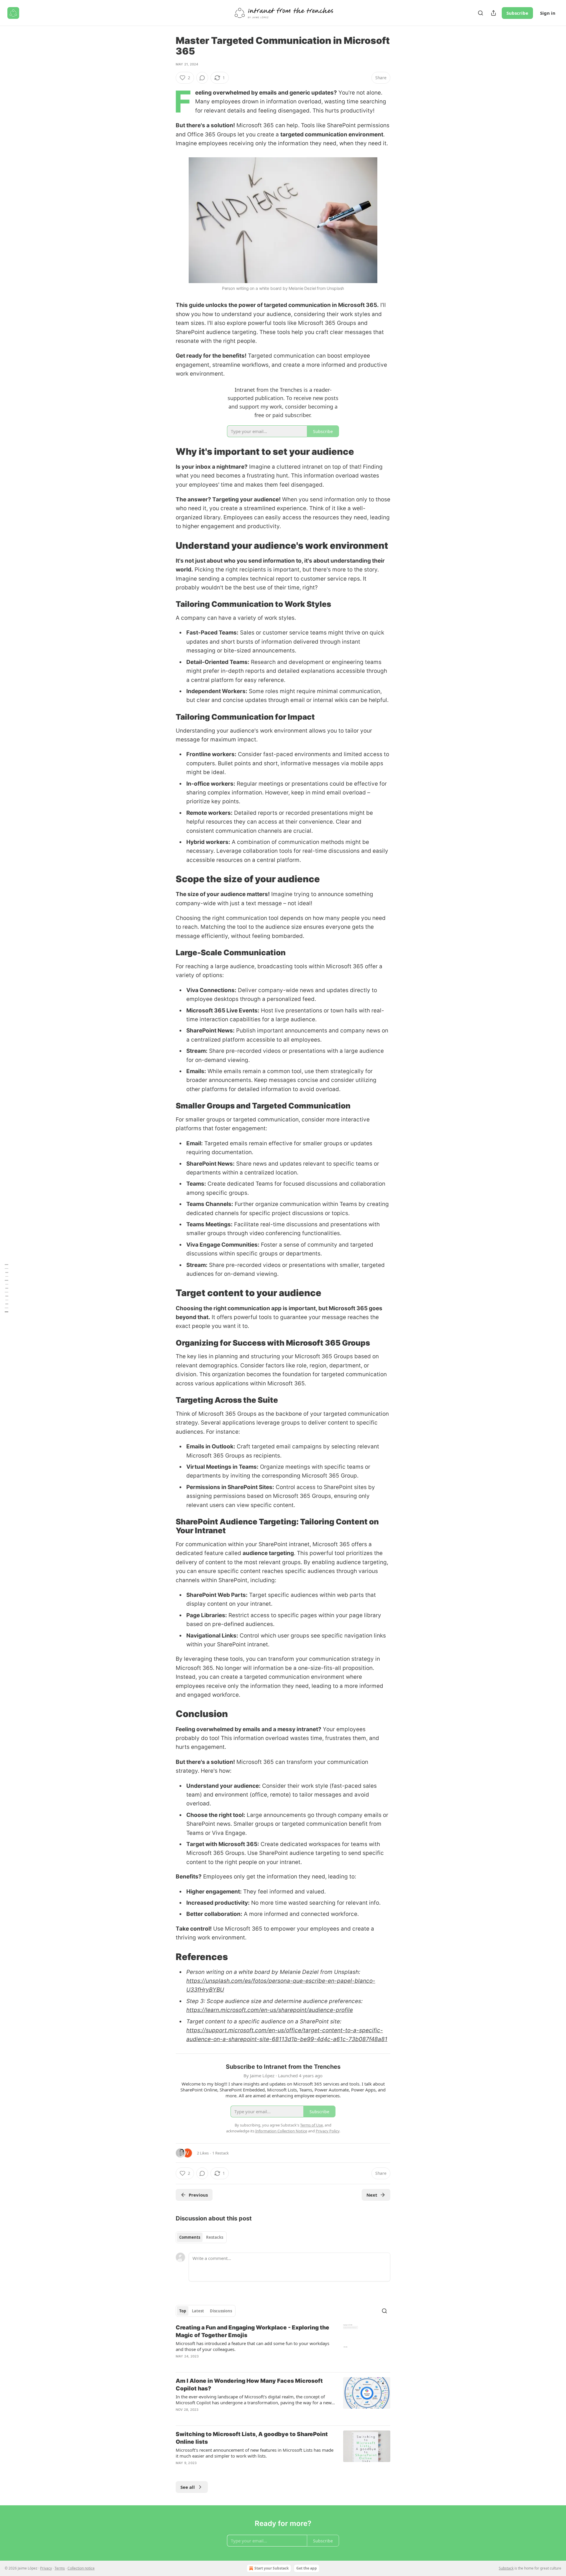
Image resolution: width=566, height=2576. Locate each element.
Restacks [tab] (215, 2237)
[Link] (167, 452)
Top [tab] (183, 2311)
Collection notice (81, 2568)
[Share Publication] (493, 13)
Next (372, 2195)
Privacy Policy (328, 2131)
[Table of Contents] (6, 1288)
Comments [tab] (190, 2237)
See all (188, 2487)
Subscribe (517, 13)
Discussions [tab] (221, 2311)
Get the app (307, 2568)
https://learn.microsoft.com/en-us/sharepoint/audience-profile (270, 2010)
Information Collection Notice (281, 2131)
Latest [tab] (198, 2311)
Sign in (548, 13)
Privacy (46, 2568)
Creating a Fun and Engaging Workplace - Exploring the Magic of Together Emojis (252, 2331)
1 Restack (221, 2153)
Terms (60, 2568)
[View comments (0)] (202, 78)
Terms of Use (311, 2125)
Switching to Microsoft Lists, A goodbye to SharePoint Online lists (252, 2438)
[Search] (481, 13)
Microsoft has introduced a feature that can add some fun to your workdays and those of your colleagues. (252, 2346)
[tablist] (201, 2237)
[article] (283, 2346)
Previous (198, 2195)
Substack (506, 2568)
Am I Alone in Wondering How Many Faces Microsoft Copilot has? (249, 2385)
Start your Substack (272, 2568)
